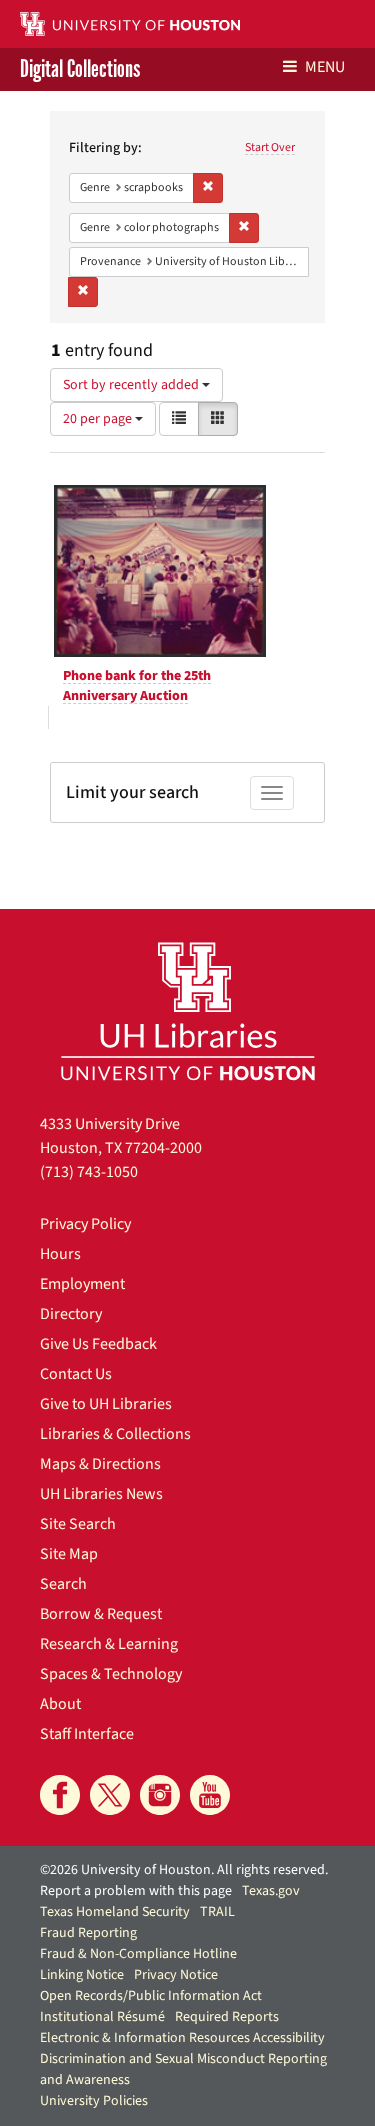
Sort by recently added (132, 385)
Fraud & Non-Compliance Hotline (138, 1954)
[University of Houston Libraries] (188, 1010)
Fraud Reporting (88, 1933)
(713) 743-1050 (89, 1172)
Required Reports (227, 2017)
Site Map (69, 1554)
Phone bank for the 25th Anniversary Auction (137, 686)
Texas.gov (271, 1891)
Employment (82, 1284)
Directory (71, 1314)
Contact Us (76, 1374)
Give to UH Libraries (106, 1404)
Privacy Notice (176, 1975)
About (60, 1704)
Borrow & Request (101, 1614)
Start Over (270, 147)
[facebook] (60, 1795)
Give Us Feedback (98, 1344)
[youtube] (210, 1795)
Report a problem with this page (136, 1891)
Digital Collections (80, 69)
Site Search (78, 1524)
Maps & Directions (100, 1464)
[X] (110, 1795)
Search (63, 1584)
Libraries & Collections (115, 1434)
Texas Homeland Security (115, 1912)
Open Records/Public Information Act (151, 1996)
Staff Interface (87, 1734)
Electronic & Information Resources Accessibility (182, 2038)
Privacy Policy (85, 1224)
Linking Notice (82, 1975)
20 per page (99, 419)
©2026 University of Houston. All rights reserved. (184, 1870)
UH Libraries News (101, 1494)
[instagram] (160, 1795)
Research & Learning (109, 1644)
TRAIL (217, 1912)
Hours (60, 1254)
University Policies (94, 2101)
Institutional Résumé (102, 2017)
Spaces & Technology (111, 1674)
